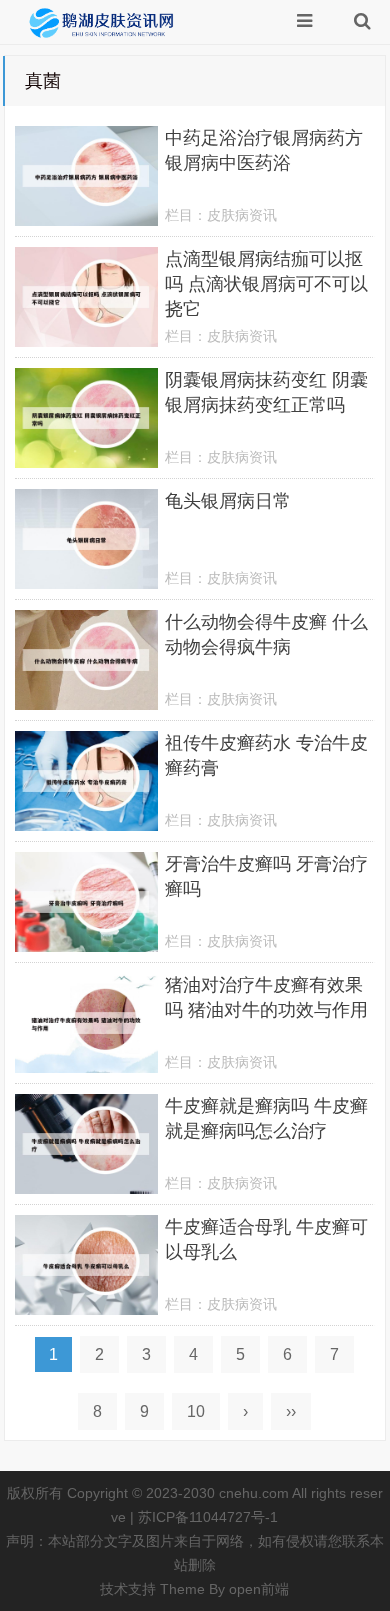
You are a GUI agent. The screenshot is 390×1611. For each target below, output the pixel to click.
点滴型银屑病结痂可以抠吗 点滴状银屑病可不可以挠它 (266, 284)
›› (291, 1411)
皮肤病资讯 (242, 215)
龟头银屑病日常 (228, 501)
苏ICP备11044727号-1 (208, 1517)
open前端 (259, 1589)
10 (196, 1411)
